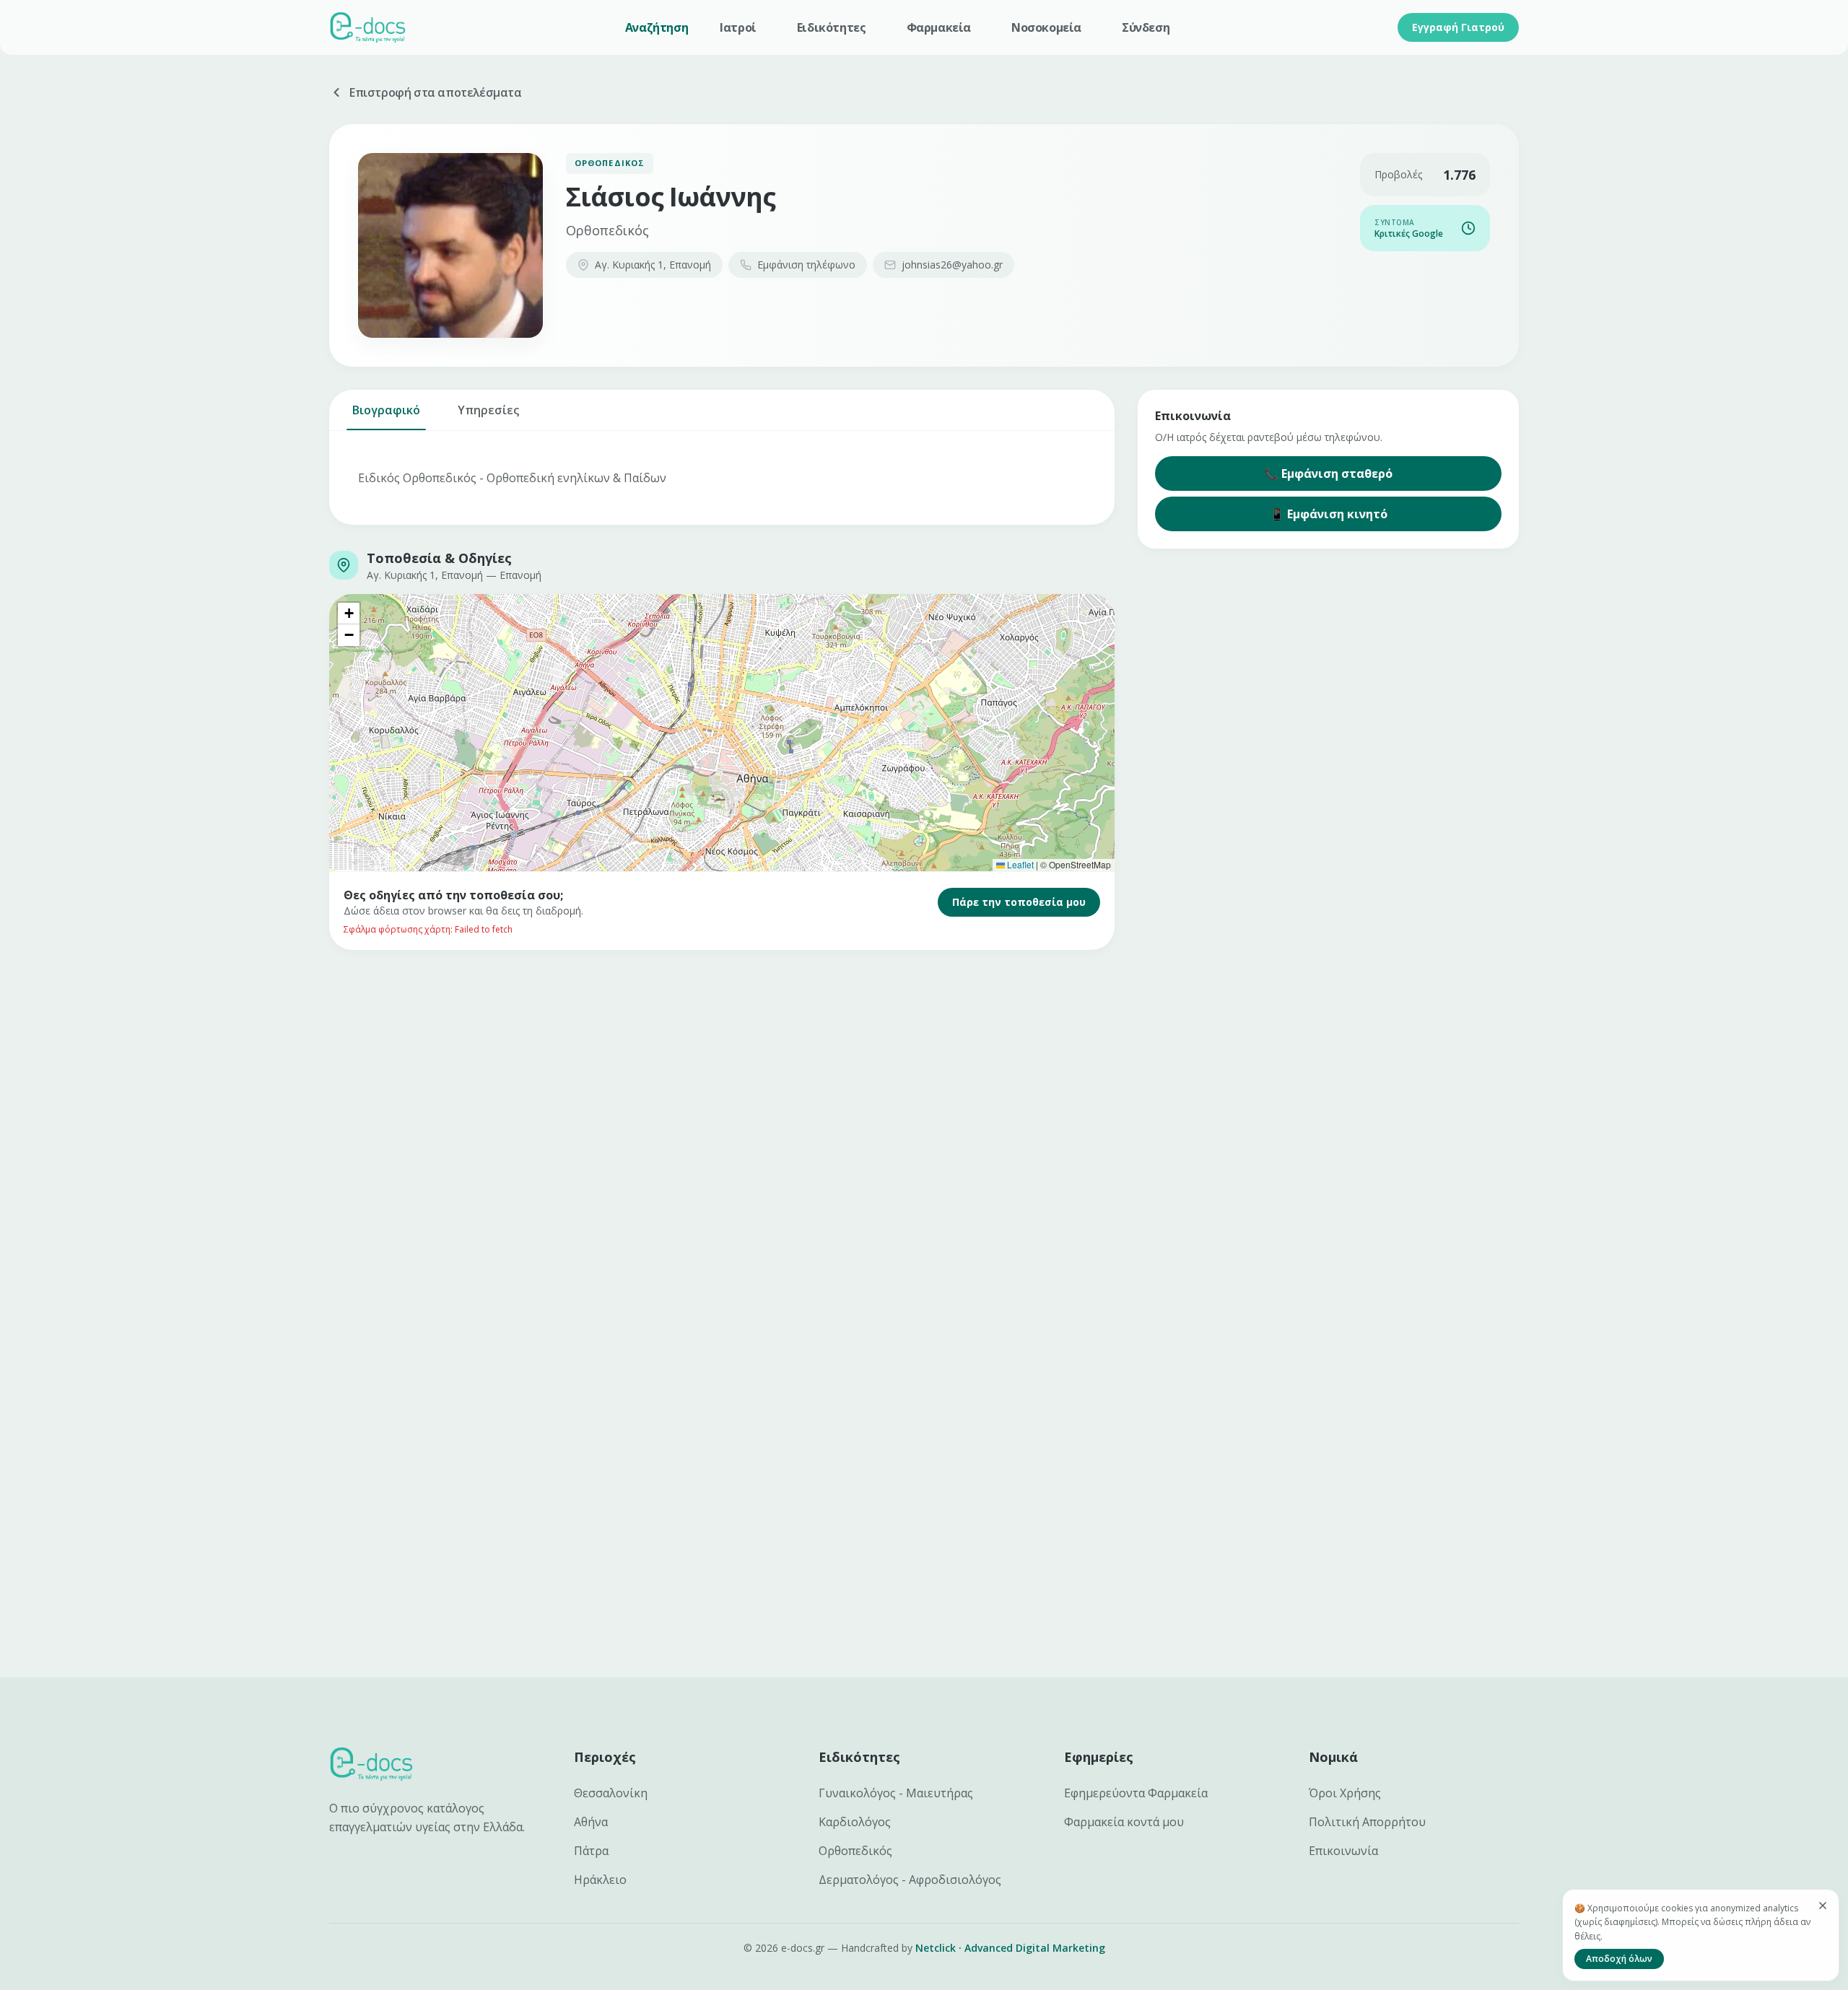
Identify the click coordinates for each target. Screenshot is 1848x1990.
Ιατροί (738, 27)
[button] (349, 614)
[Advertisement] (762, 1080)
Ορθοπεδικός (855, 1851)
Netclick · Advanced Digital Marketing (1010, 1948)
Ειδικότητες (832, 27)
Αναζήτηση (657, 27)
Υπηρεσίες (488, 410)
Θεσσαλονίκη (611, 1793)
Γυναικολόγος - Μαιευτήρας (896, 1793)
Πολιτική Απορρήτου (1367, 1822)
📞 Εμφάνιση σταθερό (1328, 474)
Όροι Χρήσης (1345, 1793)
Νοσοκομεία (1046, 27)
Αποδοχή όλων (1619, 1959)
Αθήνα (591, 1822)
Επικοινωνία (1343, 1851)
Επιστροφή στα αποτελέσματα (436, 92)
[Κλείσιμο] (1823, 1906)
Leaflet (1019, 864)
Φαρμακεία (939, 27)
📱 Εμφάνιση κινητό (1329, 514)
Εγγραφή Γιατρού (1458, 27)
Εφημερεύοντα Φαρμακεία (1136, 1793)
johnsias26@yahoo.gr (952, 265)
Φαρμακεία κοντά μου (1124, 1822)
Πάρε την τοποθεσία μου (1019, 902)
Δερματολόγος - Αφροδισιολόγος (910, 1880)
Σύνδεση (1146, 27)
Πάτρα (591, 1851)
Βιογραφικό (386, 410)
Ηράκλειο (600, 1880)
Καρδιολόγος (855, 1822)
